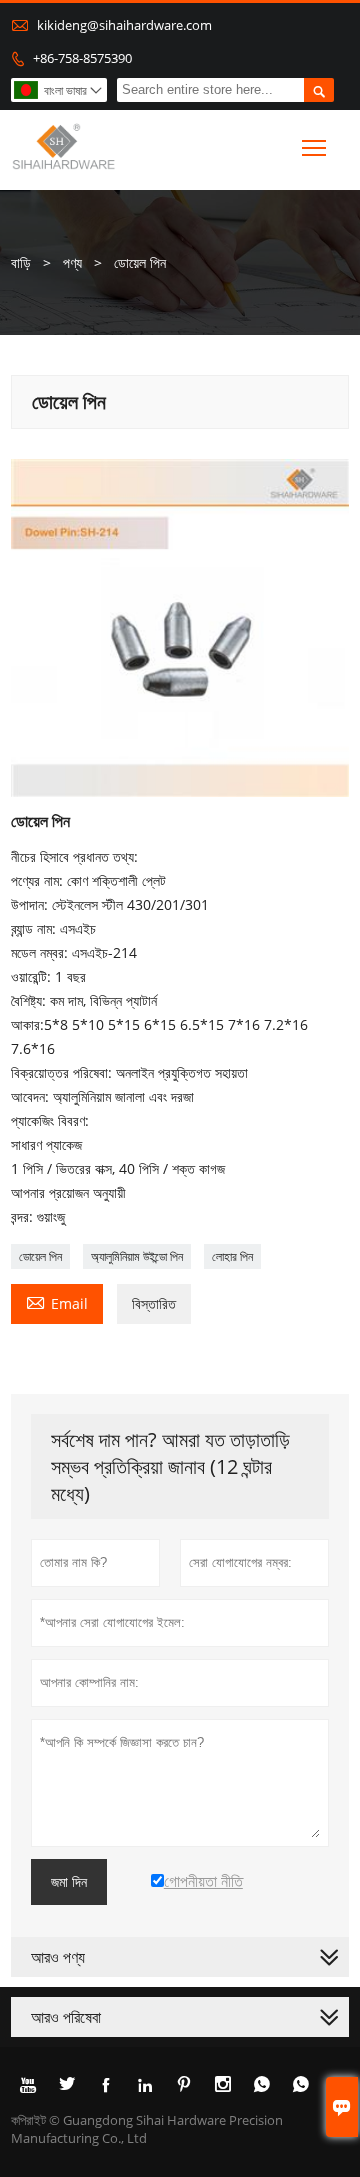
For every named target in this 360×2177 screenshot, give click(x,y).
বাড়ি (21, 262)
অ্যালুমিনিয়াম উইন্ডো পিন (137, 1256)
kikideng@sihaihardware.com (124, 25)
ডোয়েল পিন (40, 1256)
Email (57, 1302)
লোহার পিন (232, 1256)
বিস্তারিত (154, 1303)
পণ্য (72, 262)
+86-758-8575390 (82, 58)
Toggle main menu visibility (314, 146)
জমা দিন (69, 1882)
